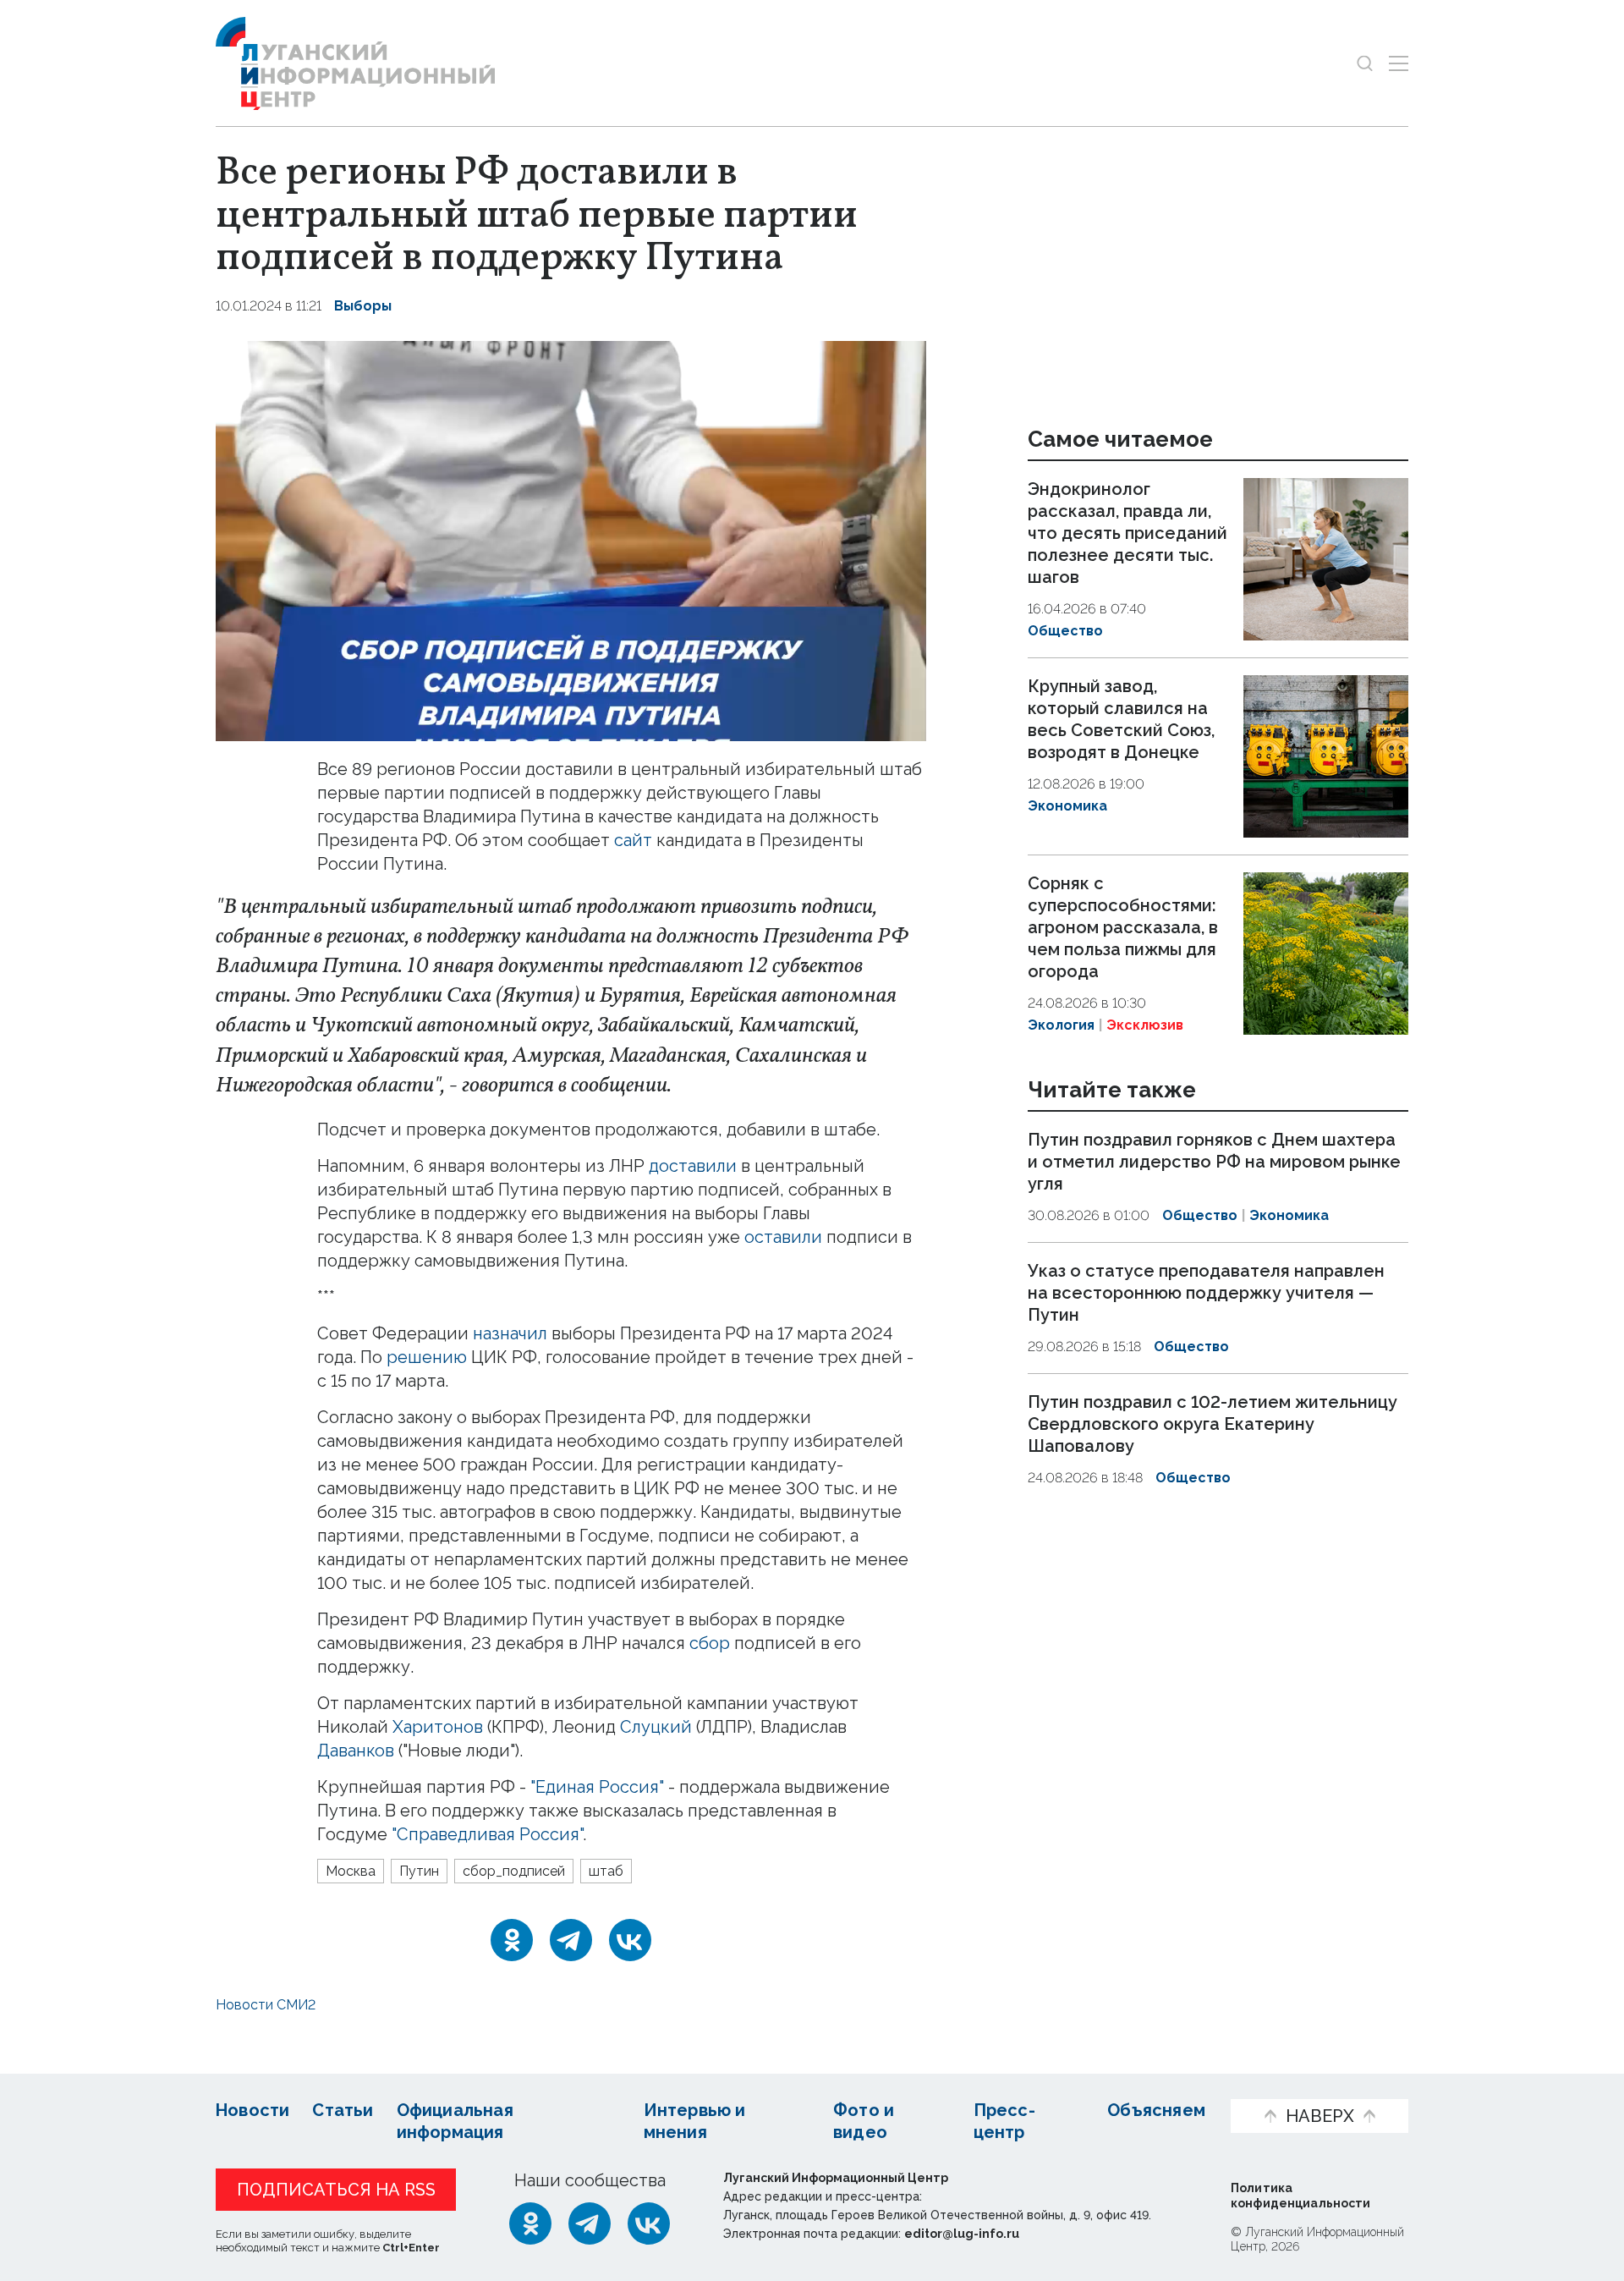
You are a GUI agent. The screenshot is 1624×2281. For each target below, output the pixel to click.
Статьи (343, 2110)
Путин (419, 1871)
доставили (693, 1166)
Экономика (1067, 806)
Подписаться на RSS (336, 2190)
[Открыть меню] (1399, 63)
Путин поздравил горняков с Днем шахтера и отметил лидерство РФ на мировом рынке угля (1214, 1162)
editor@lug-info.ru (962, 2234)
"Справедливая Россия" (487, 1834)
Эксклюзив (1145, 1025)
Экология (1061, 1025)
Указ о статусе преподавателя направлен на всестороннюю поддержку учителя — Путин (1206, 1293)
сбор (710, 1643)
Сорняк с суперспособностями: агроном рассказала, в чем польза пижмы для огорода (1123, 927)
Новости (252, 2110)
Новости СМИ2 (266, 2005)
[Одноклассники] (512, 1940)
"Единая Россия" (597, 1787)
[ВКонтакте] (630, 1940)
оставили (783, 1237)
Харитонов (438, 1727)
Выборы (363, 306)
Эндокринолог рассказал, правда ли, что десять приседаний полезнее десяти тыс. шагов (1127, 533)
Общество (1065, 631)
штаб (606, 1871)
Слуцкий (656, 1727)
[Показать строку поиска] (1365, 63)
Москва (351, 1871)
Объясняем (1156, 2110)
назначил (512, 1333)
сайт (633, 840)
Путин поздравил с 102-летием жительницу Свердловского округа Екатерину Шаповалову (1213, 1424)
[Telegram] (571, 1940)
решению (427, 1357)
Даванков (356, 1751)
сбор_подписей (514, 1871)
